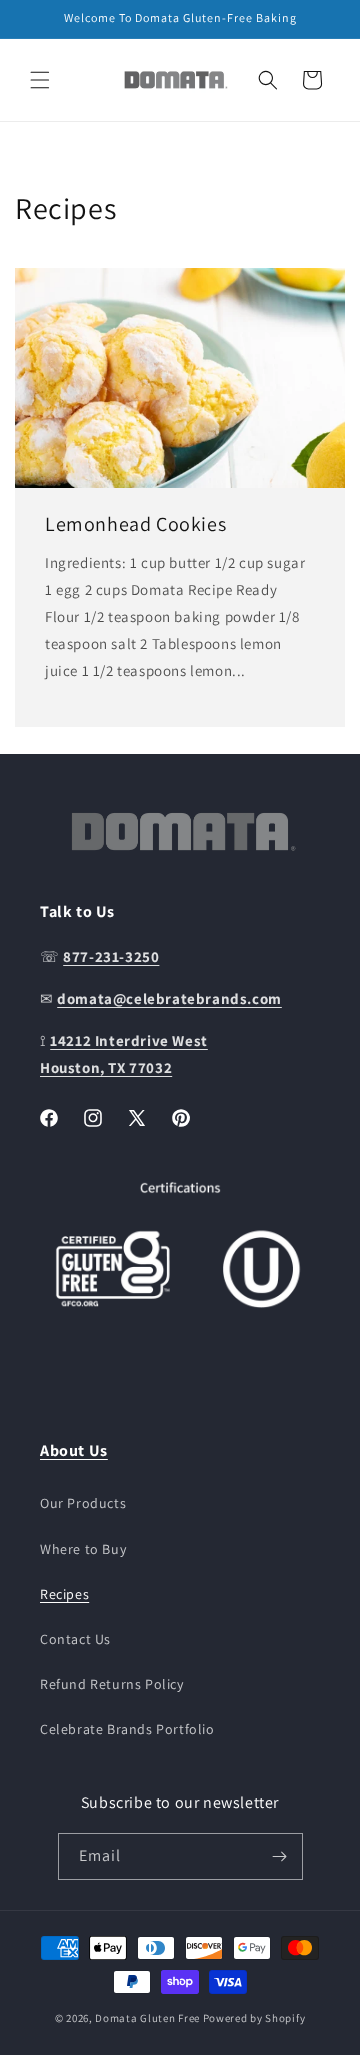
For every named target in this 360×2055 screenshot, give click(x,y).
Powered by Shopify (254, 2018)
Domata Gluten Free (147, 2018)
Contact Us (75, 1639)
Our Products (83, 1503)
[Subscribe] (280, 1856)
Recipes (64, 1594)
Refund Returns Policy (112, 1684)
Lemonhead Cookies (135, 524)
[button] (40, 80)
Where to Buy (83, 1549)
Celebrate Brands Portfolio (127, 1729)
